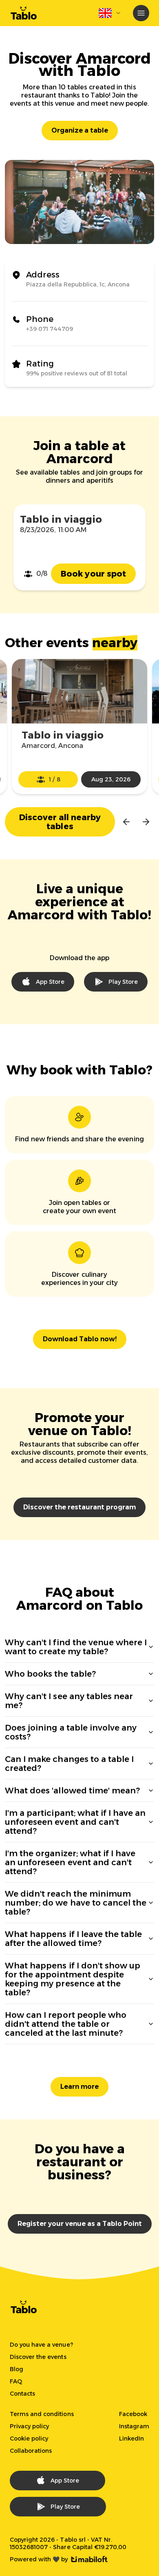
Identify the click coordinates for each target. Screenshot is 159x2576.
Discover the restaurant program (79, 1507)
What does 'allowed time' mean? (72, 1791)
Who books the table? (50, 1674)
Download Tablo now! (80, 1339)
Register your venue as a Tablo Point (80, 2224)
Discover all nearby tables (60, 822)
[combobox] (110, 13)
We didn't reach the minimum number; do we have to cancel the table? (76, 1903)
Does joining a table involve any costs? (71, 1732)
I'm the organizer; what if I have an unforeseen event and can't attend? (70, 1862)
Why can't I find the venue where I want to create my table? (76, 1647)
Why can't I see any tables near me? (69, 1701)
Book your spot (93, 574)
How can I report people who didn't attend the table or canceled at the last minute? (66, 2024)
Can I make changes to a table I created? (69, 1764)
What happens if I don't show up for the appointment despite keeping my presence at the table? (73, 1979)
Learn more (79, 2087)
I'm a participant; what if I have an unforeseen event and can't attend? (75, 1822)
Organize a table (80, 130)
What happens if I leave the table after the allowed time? (73, 1939)
